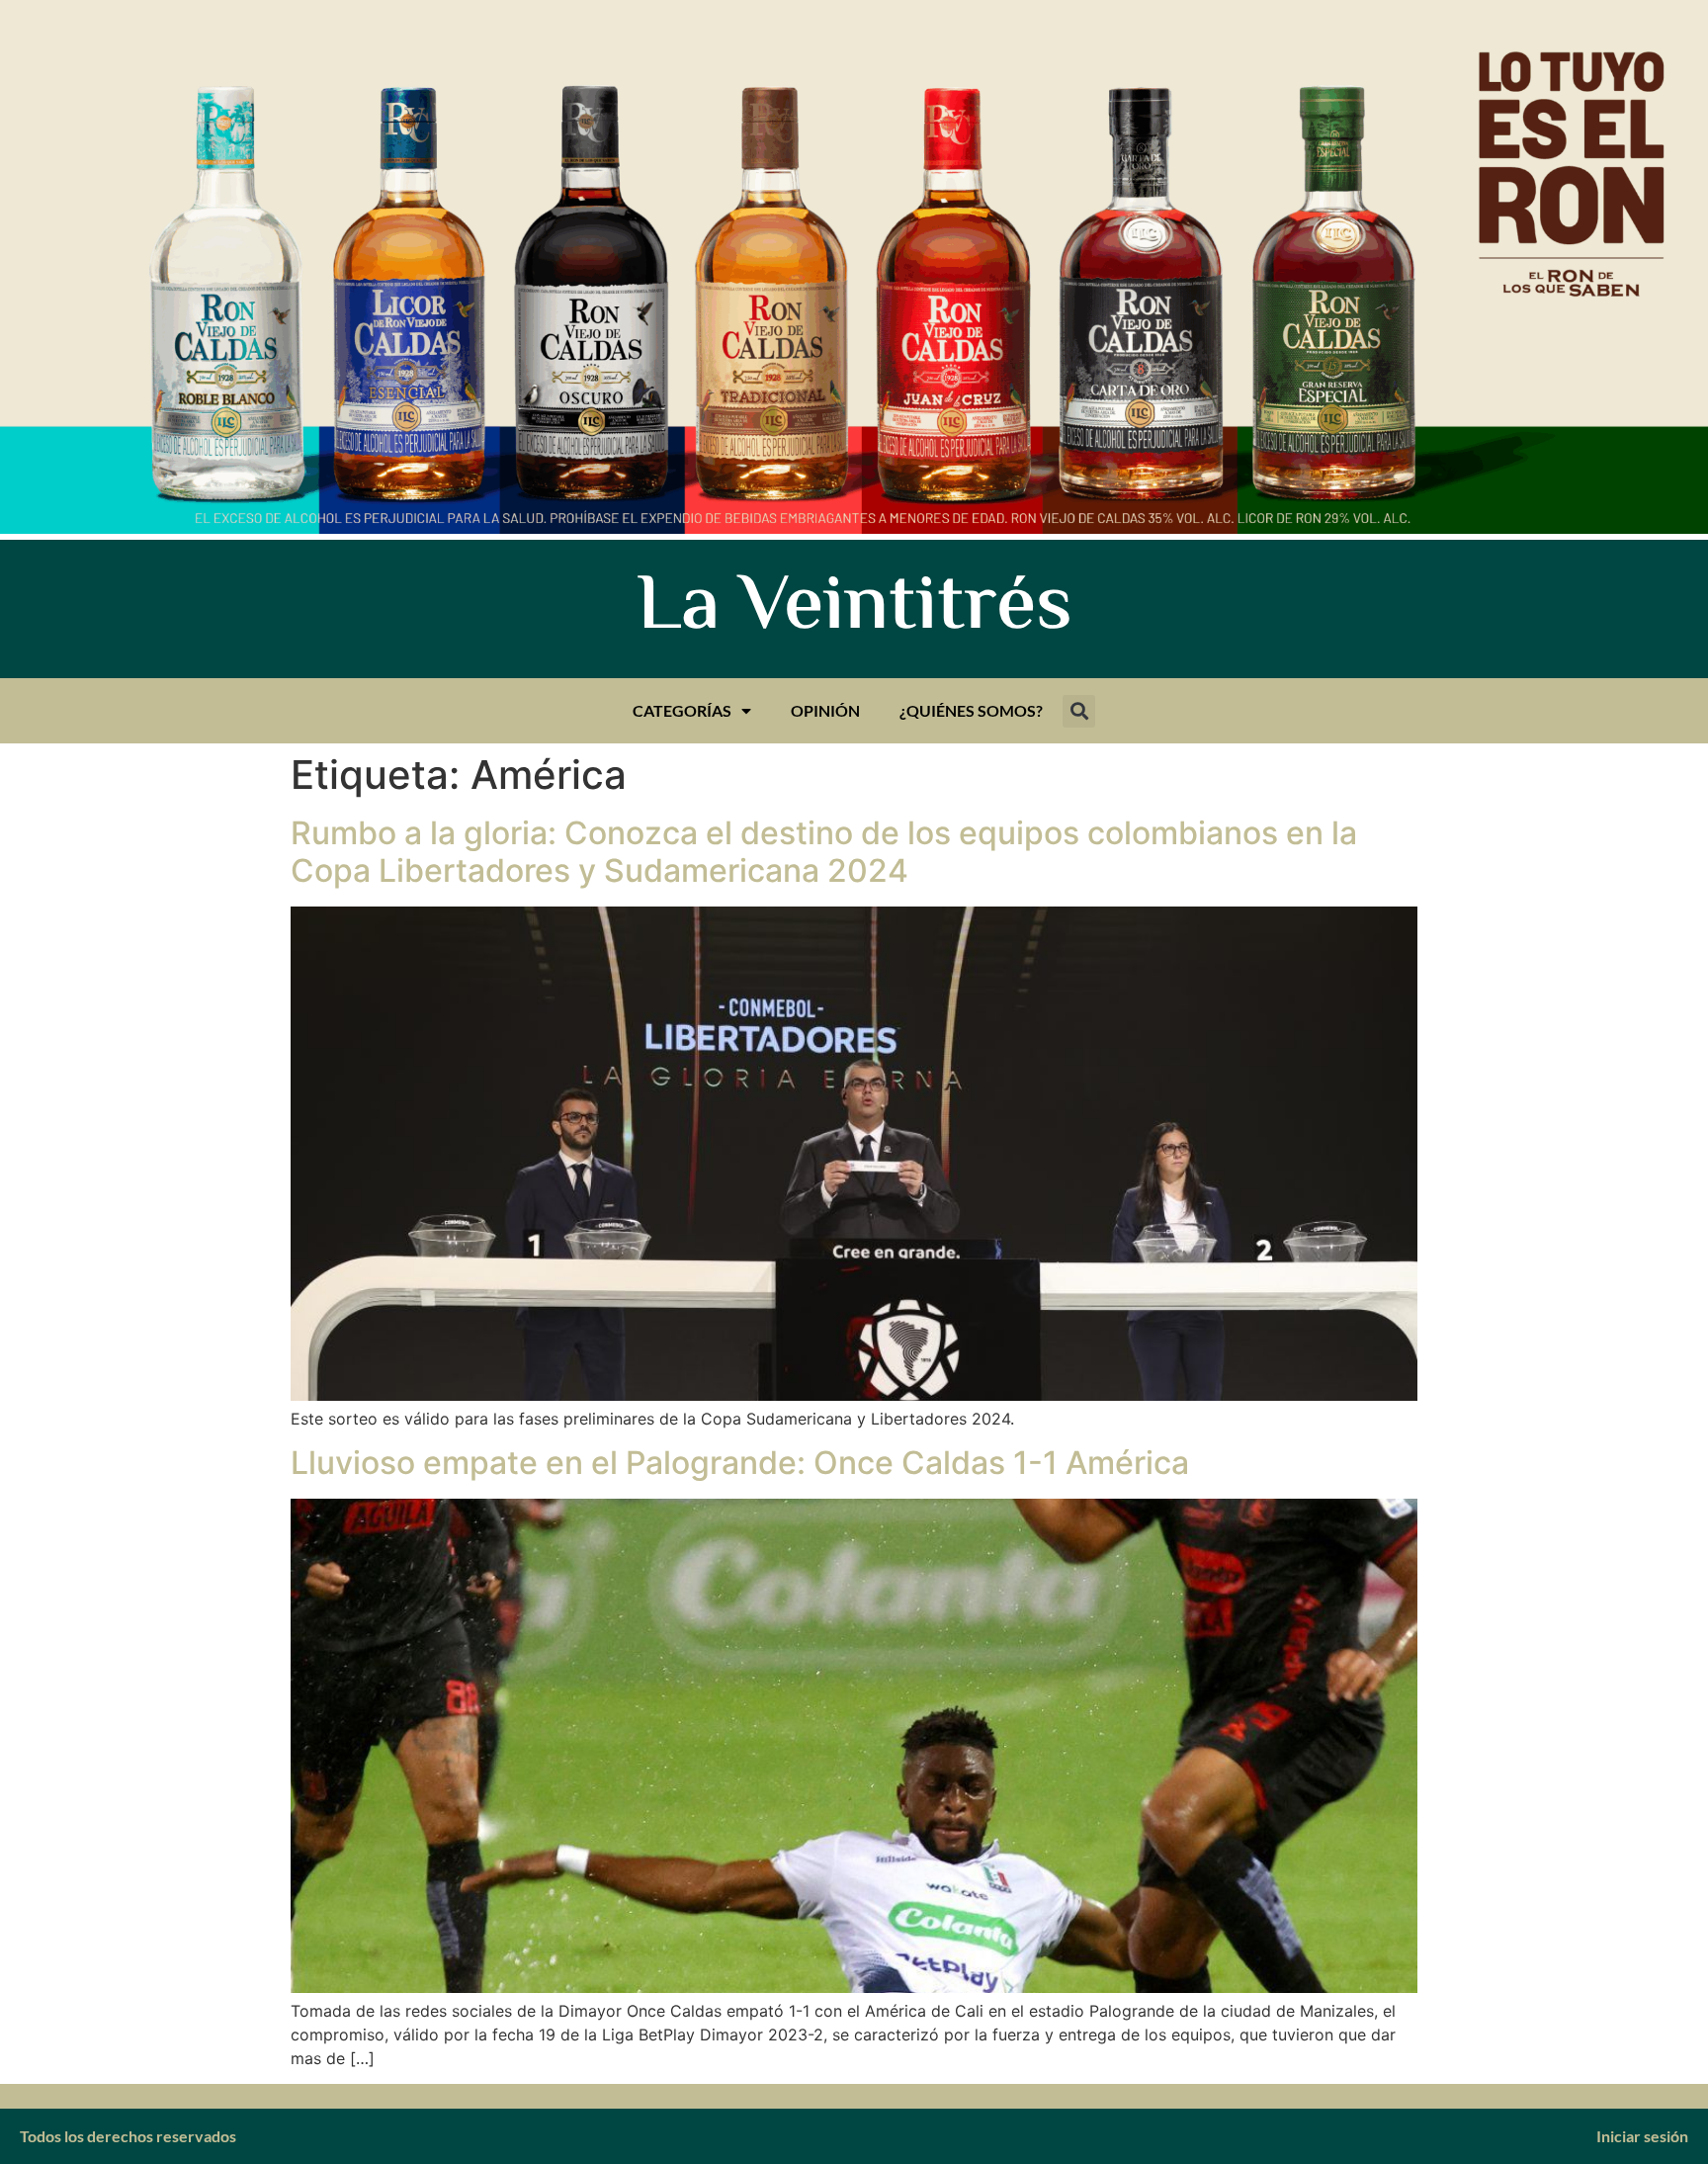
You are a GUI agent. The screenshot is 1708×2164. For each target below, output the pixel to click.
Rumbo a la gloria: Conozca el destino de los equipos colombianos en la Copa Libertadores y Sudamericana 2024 (824, 852)
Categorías (682, 710)
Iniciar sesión (1642, 2136)
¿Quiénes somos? (971, 710)
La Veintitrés (854, 609)
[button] (1079, 711)
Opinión (825, 710)
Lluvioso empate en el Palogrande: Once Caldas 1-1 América (740, 1463)
